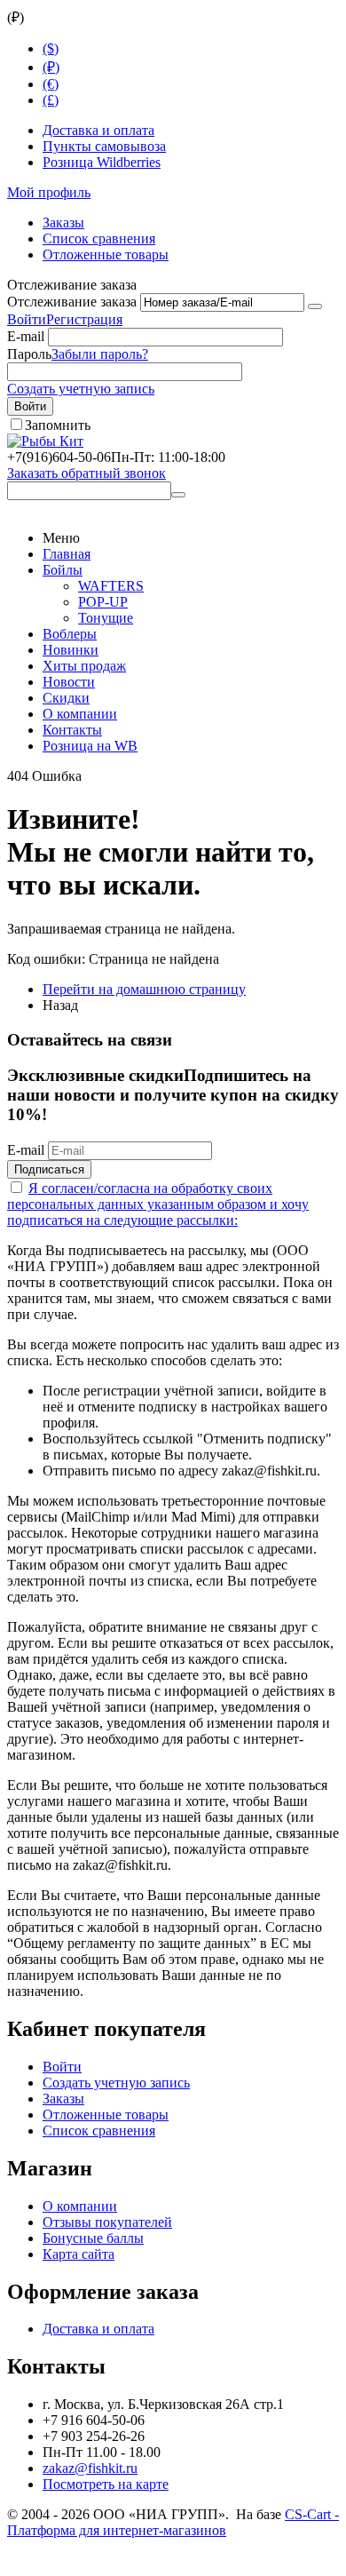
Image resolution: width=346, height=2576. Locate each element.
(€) (51, 84)
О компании (80, 714)
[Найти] (178, 495)
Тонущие (106, 618)
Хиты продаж (84, 666)
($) (51, 48)
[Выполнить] (315, 306)
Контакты (72, 730)
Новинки (71, 650)
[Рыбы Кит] (45, 441)
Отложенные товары (106, 254)
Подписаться (49, 1169)
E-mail (26, 336)
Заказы (63, 223)
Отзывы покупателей (107, 2222)
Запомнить (58, 425)
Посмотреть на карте (106, 2484)
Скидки (66, 698)
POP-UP (103, 602)
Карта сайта (79, 2254)
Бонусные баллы (93, 2238)
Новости (69, 682)
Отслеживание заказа (72, 302)
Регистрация (84, 319)
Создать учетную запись (81, 389)
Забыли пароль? (100, 354)
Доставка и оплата (98, 130)
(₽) (51, 67)
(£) (51, 100)
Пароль (29, 354)
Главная (67, 554)
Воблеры (70, 634)
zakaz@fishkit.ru (90, 2468)
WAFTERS (111, 586)
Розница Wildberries (102, 162)
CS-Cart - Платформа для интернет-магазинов (173, 2522)
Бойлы (63, 570)
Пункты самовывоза (104, 146)
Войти (27, 319)
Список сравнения (99, 239)
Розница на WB (90, 746)
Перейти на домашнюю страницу (144, 989)
